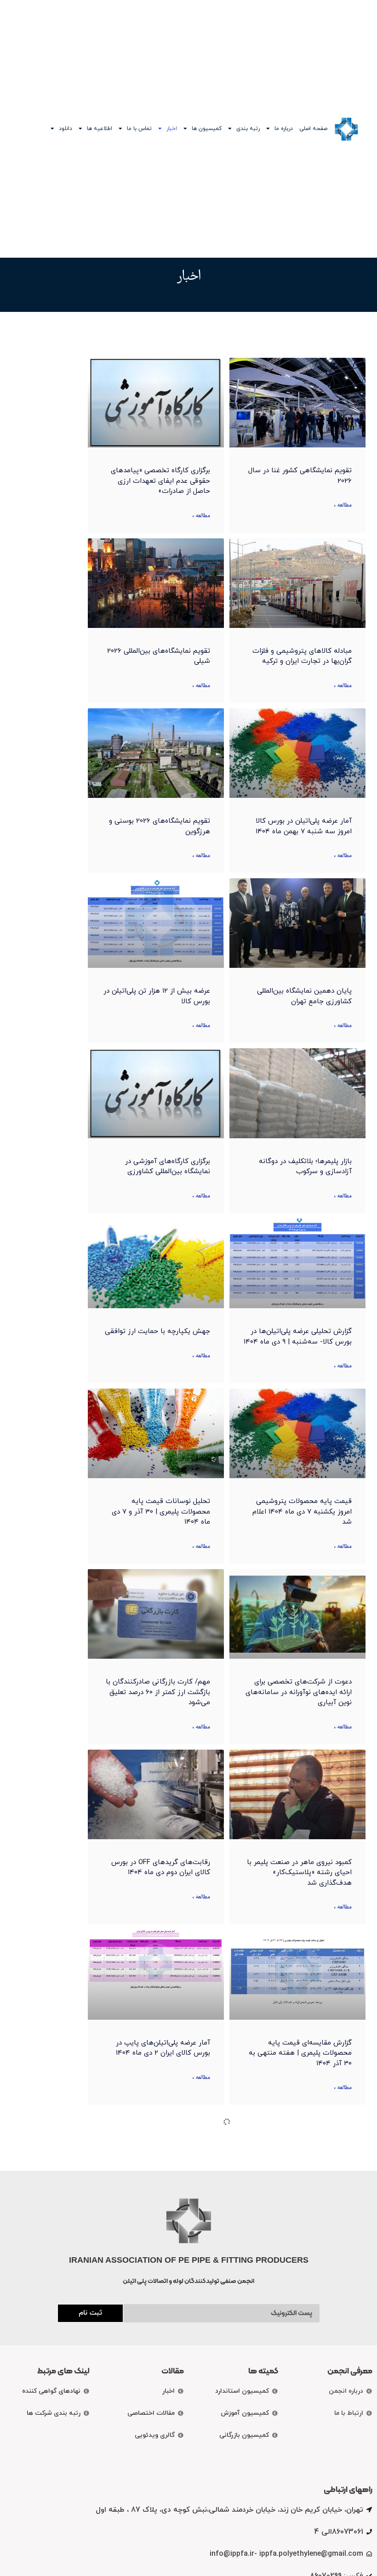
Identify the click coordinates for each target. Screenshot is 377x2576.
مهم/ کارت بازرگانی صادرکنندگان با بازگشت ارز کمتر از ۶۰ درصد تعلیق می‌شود (158, 1692)
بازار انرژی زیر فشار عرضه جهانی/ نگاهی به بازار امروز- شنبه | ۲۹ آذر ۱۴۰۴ (159, 2414)
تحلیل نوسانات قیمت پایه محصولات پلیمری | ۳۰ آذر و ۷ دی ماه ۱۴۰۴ (161, 1512)
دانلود (66, 129)
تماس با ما (139, 129)
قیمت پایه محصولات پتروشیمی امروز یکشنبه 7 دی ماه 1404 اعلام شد (302, 1512)
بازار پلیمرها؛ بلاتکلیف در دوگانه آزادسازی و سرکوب (305, 1167)
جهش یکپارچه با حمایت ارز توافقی (157, 1331)
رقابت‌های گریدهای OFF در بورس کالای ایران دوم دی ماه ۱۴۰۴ (161, 1868)
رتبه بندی (248, 129)
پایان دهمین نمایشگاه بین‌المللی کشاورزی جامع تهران (304, 996)
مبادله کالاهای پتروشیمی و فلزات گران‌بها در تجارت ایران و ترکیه (302, 656)
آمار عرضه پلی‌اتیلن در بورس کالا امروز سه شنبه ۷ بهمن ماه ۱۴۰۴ (304, 826)
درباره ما (284, 129)
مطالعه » (343, 506)
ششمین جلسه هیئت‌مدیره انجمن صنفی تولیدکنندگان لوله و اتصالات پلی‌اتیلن (300, 2234)
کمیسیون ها (207, 129)
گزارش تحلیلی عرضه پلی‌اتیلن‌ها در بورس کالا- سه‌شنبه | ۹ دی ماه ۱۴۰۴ (298, 1337)
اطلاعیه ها (100, 129)
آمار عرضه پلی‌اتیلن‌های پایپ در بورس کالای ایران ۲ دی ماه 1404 (163, 2048)
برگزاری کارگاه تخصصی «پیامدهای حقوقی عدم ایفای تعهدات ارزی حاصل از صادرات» (160, 481)
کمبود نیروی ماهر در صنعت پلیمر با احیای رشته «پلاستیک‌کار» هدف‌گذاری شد (299, 1873)
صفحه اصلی (313, 129)
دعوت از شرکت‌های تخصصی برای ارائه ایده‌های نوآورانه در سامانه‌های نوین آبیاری (299, 1692)
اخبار (172, 129)
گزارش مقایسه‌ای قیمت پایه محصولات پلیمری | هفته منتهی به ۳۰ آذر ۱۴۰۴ (300, 2053)
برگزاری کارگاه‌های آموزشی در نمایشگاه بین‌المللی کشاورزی (168, 1167)
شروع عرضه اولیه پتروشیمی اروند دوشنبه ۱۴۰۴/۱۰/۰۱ (160, 2229)
